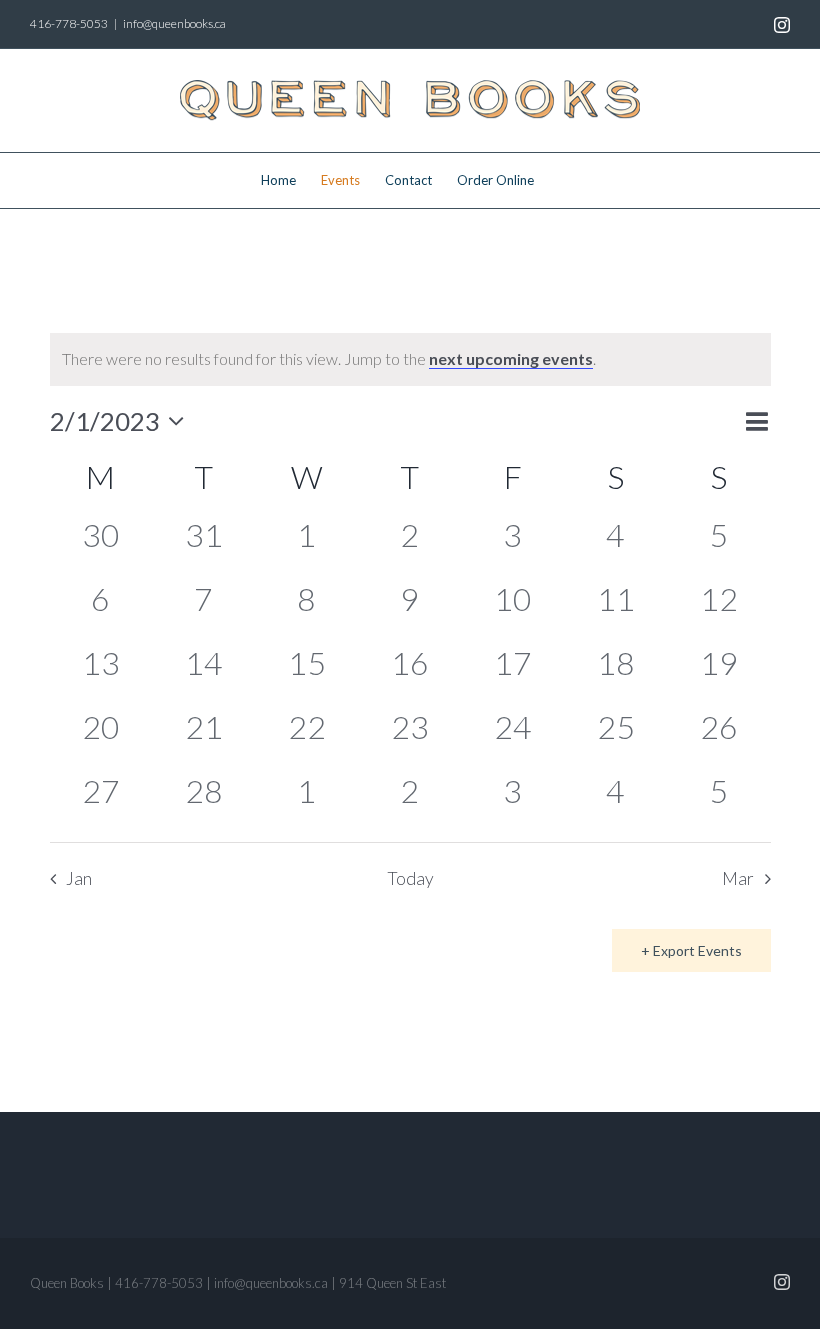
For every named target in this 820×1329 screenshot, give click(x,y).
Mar (738, 878)
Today (410, 878)
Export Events (697, 950)
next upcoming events (511, 358)
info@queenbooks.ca (174, 23)
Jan (79, 878)
